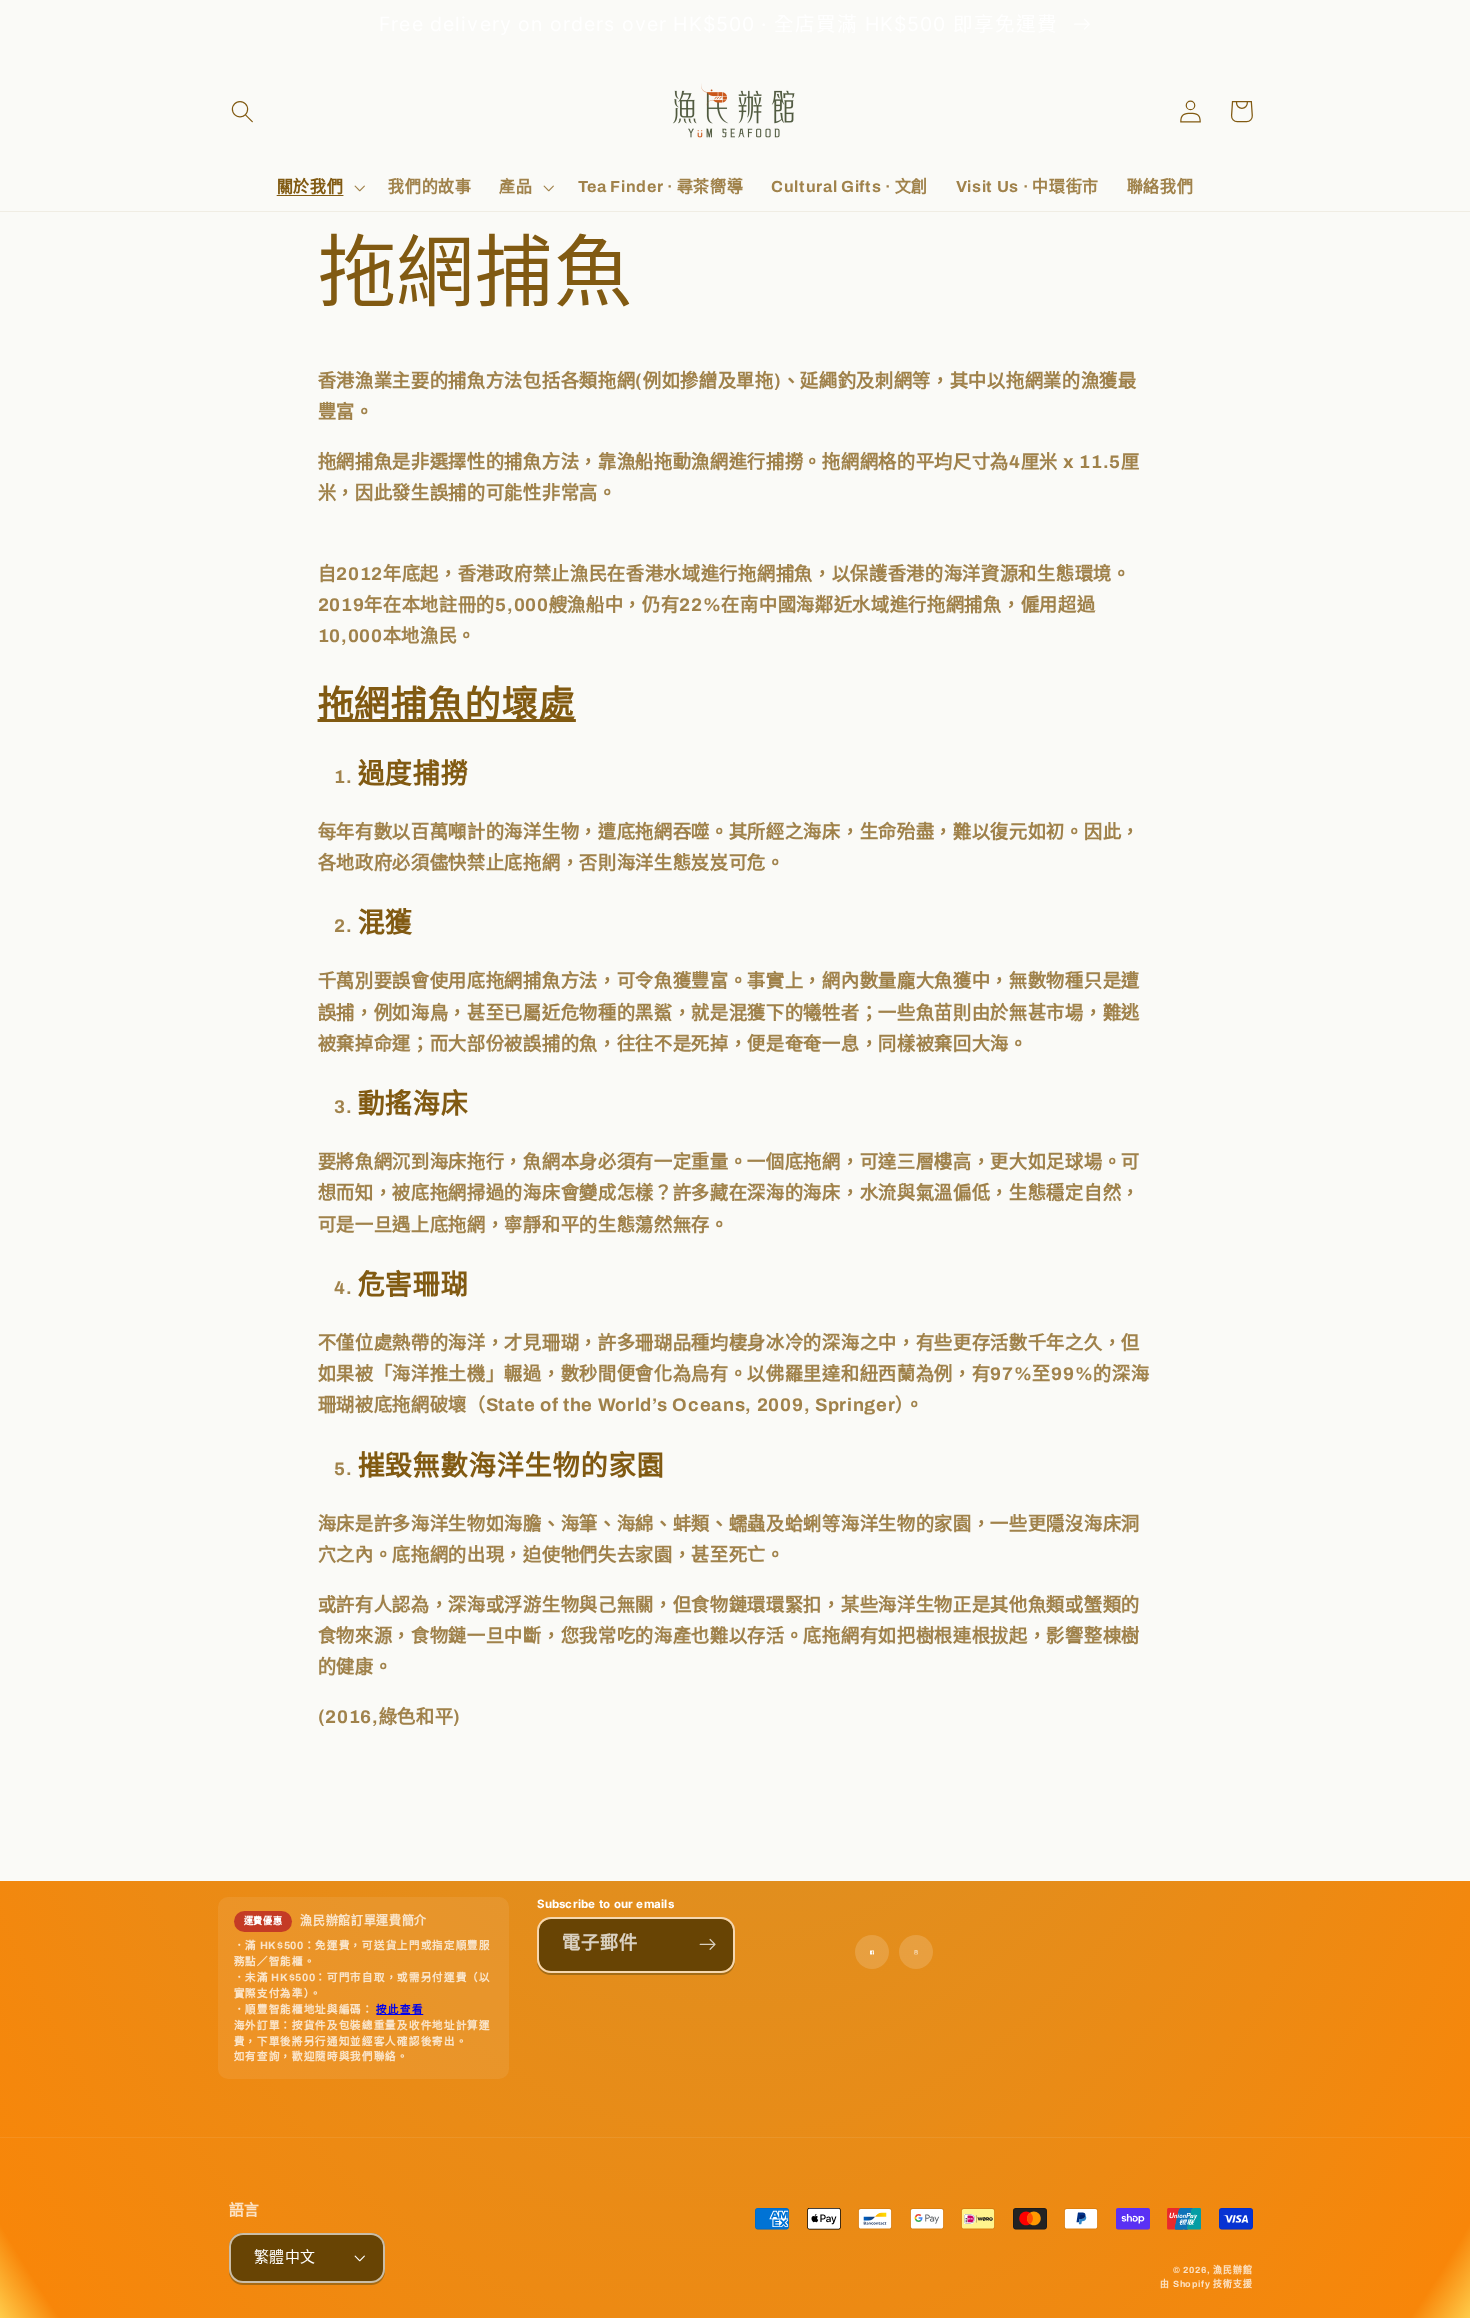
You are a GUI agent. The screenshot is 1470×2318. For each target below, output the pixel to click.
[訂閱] (707, 1945)
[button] (243, 111)
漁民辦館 (1232, 2270)
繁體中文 (285, 2257)
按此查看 (399, 2009)
